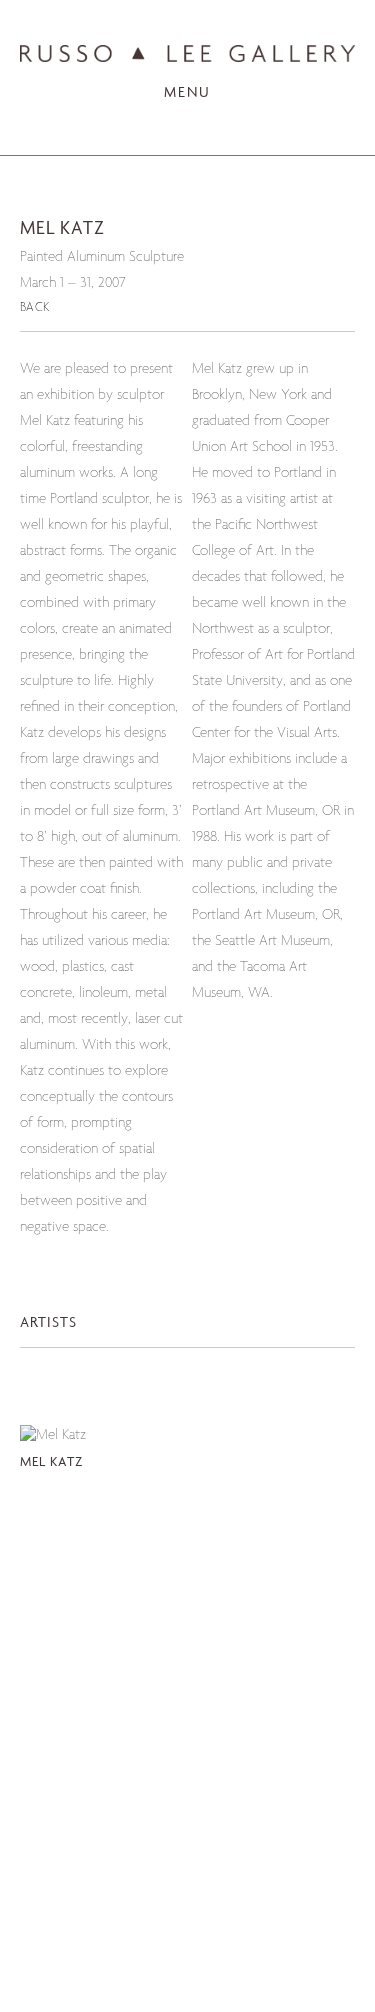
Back (34, 308)
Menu (187, 93)
